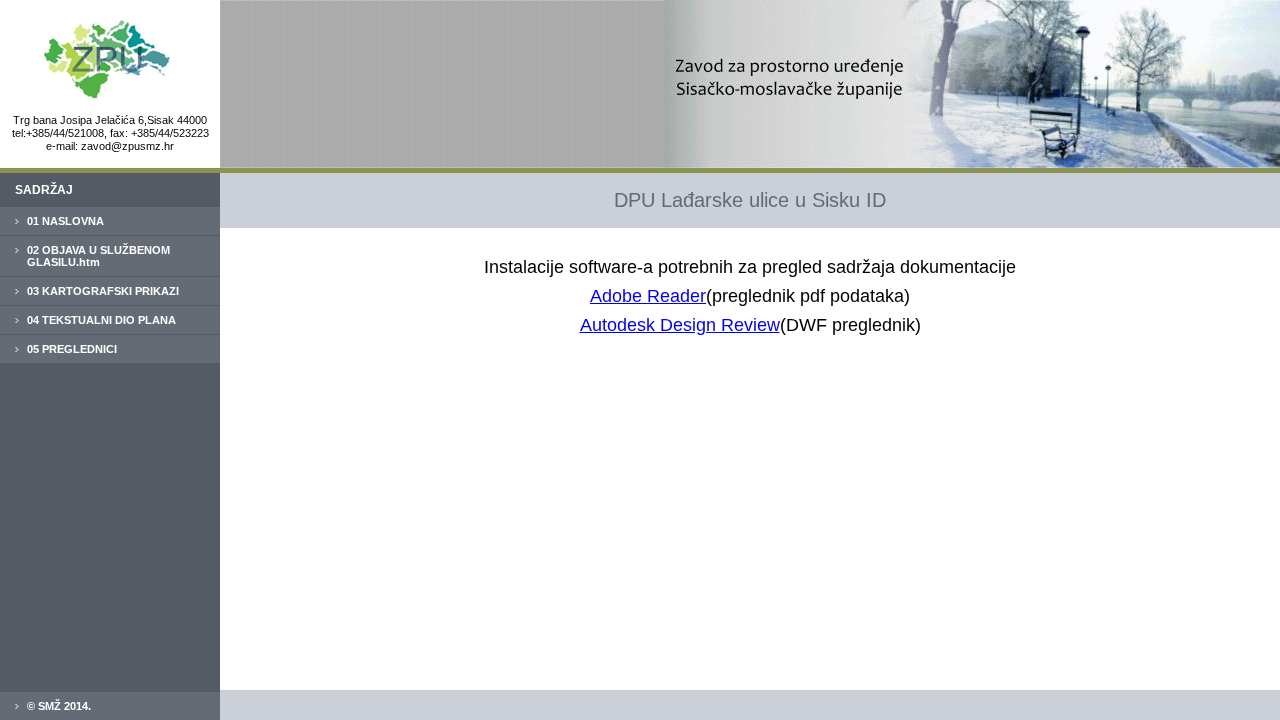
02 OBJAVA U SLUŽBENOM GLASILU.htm (98, 256)
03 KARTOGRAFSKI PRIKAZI (103, 291)
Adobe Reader (648, 296)
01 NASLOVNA (65, 221)
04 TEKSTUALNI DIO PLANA (101, 320)
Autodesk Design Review (680, 325)
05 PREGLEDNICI (72, 349)
